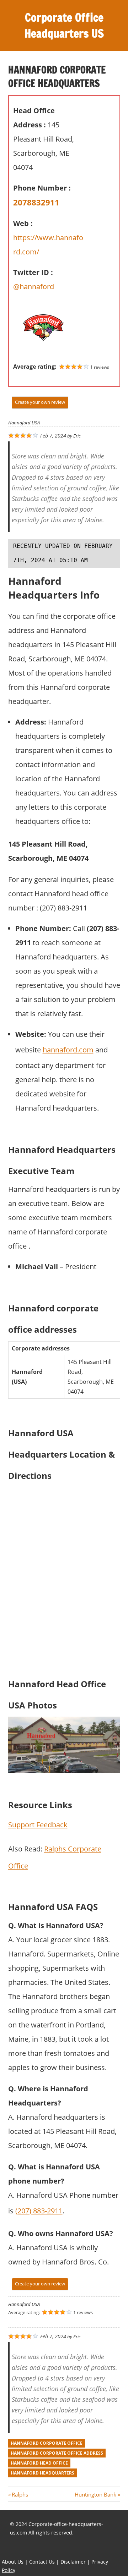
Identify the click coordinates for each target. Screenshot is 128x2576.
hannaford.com (68, 1050)
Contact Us (42, 2562)
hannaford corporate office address (57, 2453)
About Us (13, 2562)
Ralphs (20, 2494)
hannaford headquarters (42, 2473)
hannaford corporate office (47, 2443)
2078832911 (36, 202)
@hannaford (34, 287)
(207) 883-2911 (39, 2211)
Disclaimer (73, 2562)
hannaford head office (39, 2463)
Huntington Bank (95, 2494)
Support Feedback (38, 1825)
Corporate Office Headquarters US (64, 25)
